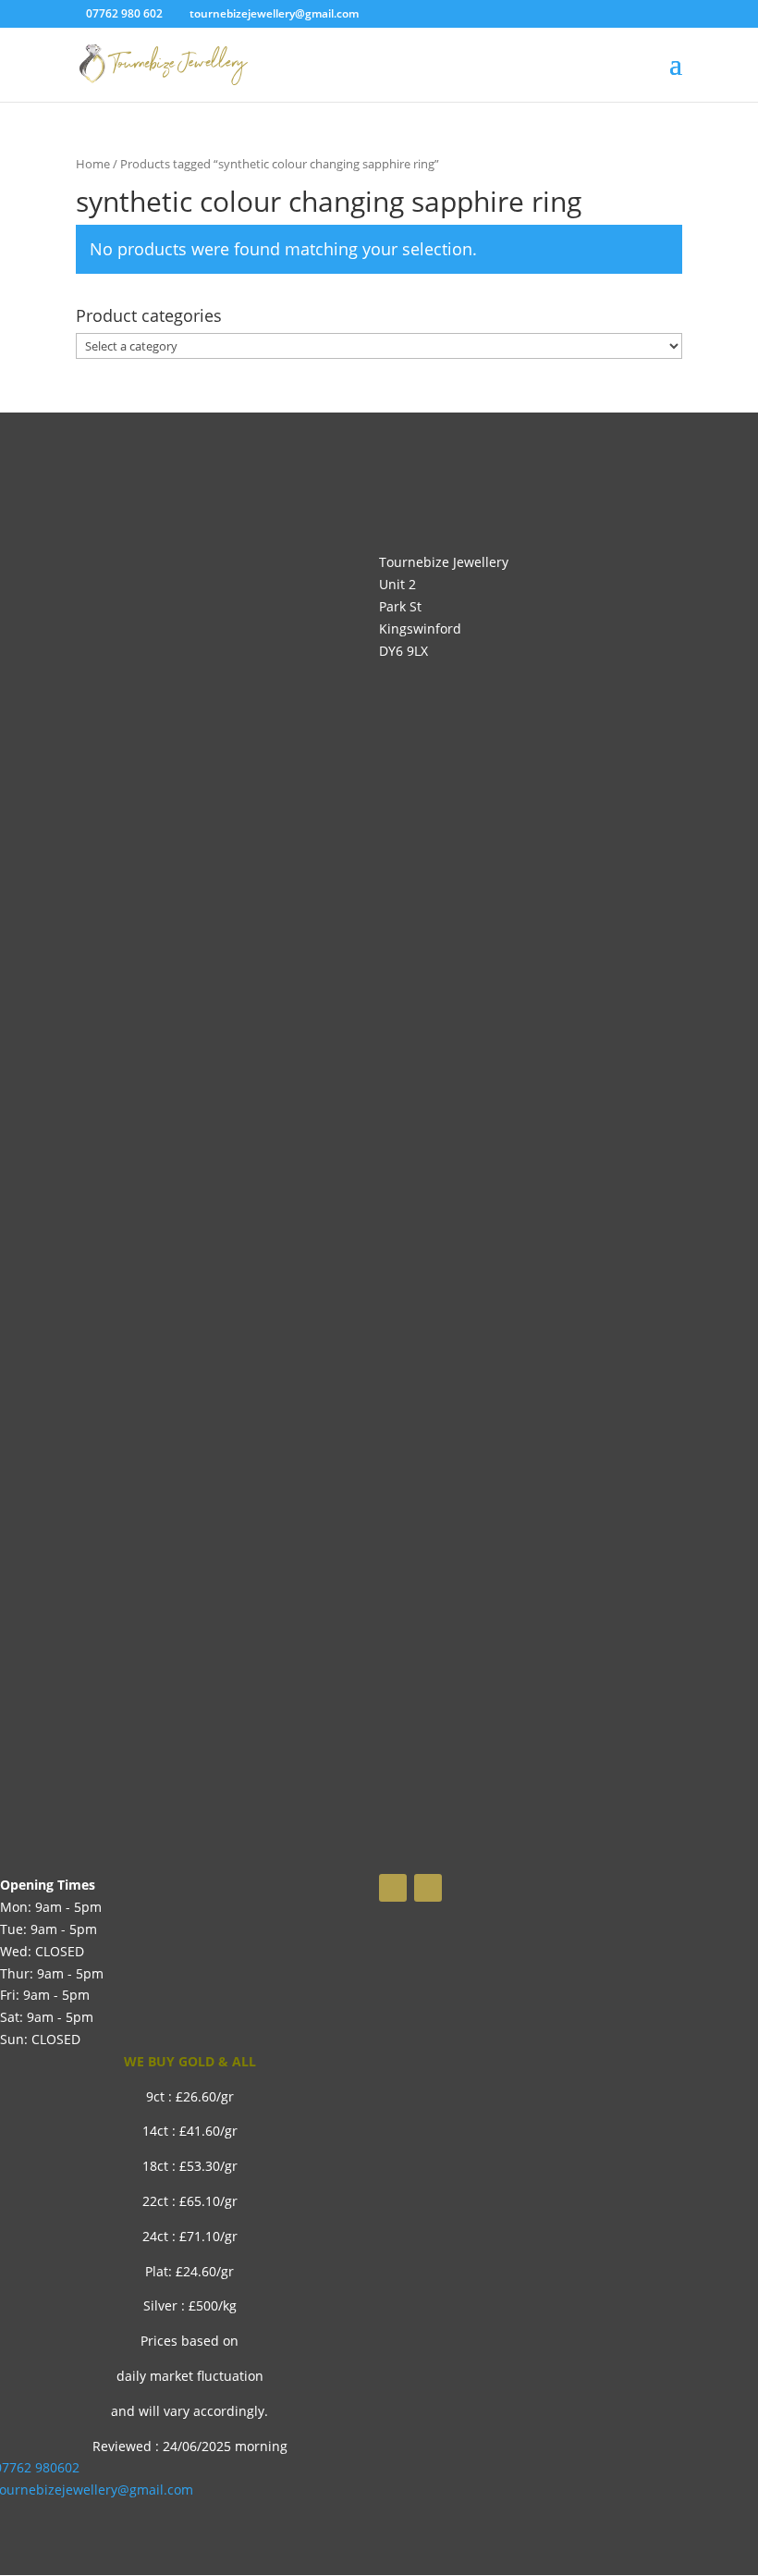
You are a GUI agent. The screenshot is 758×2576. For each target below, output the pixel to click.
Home (93, 164)
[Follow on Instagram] (428, 1888)
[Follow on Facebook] (393, 1888)
